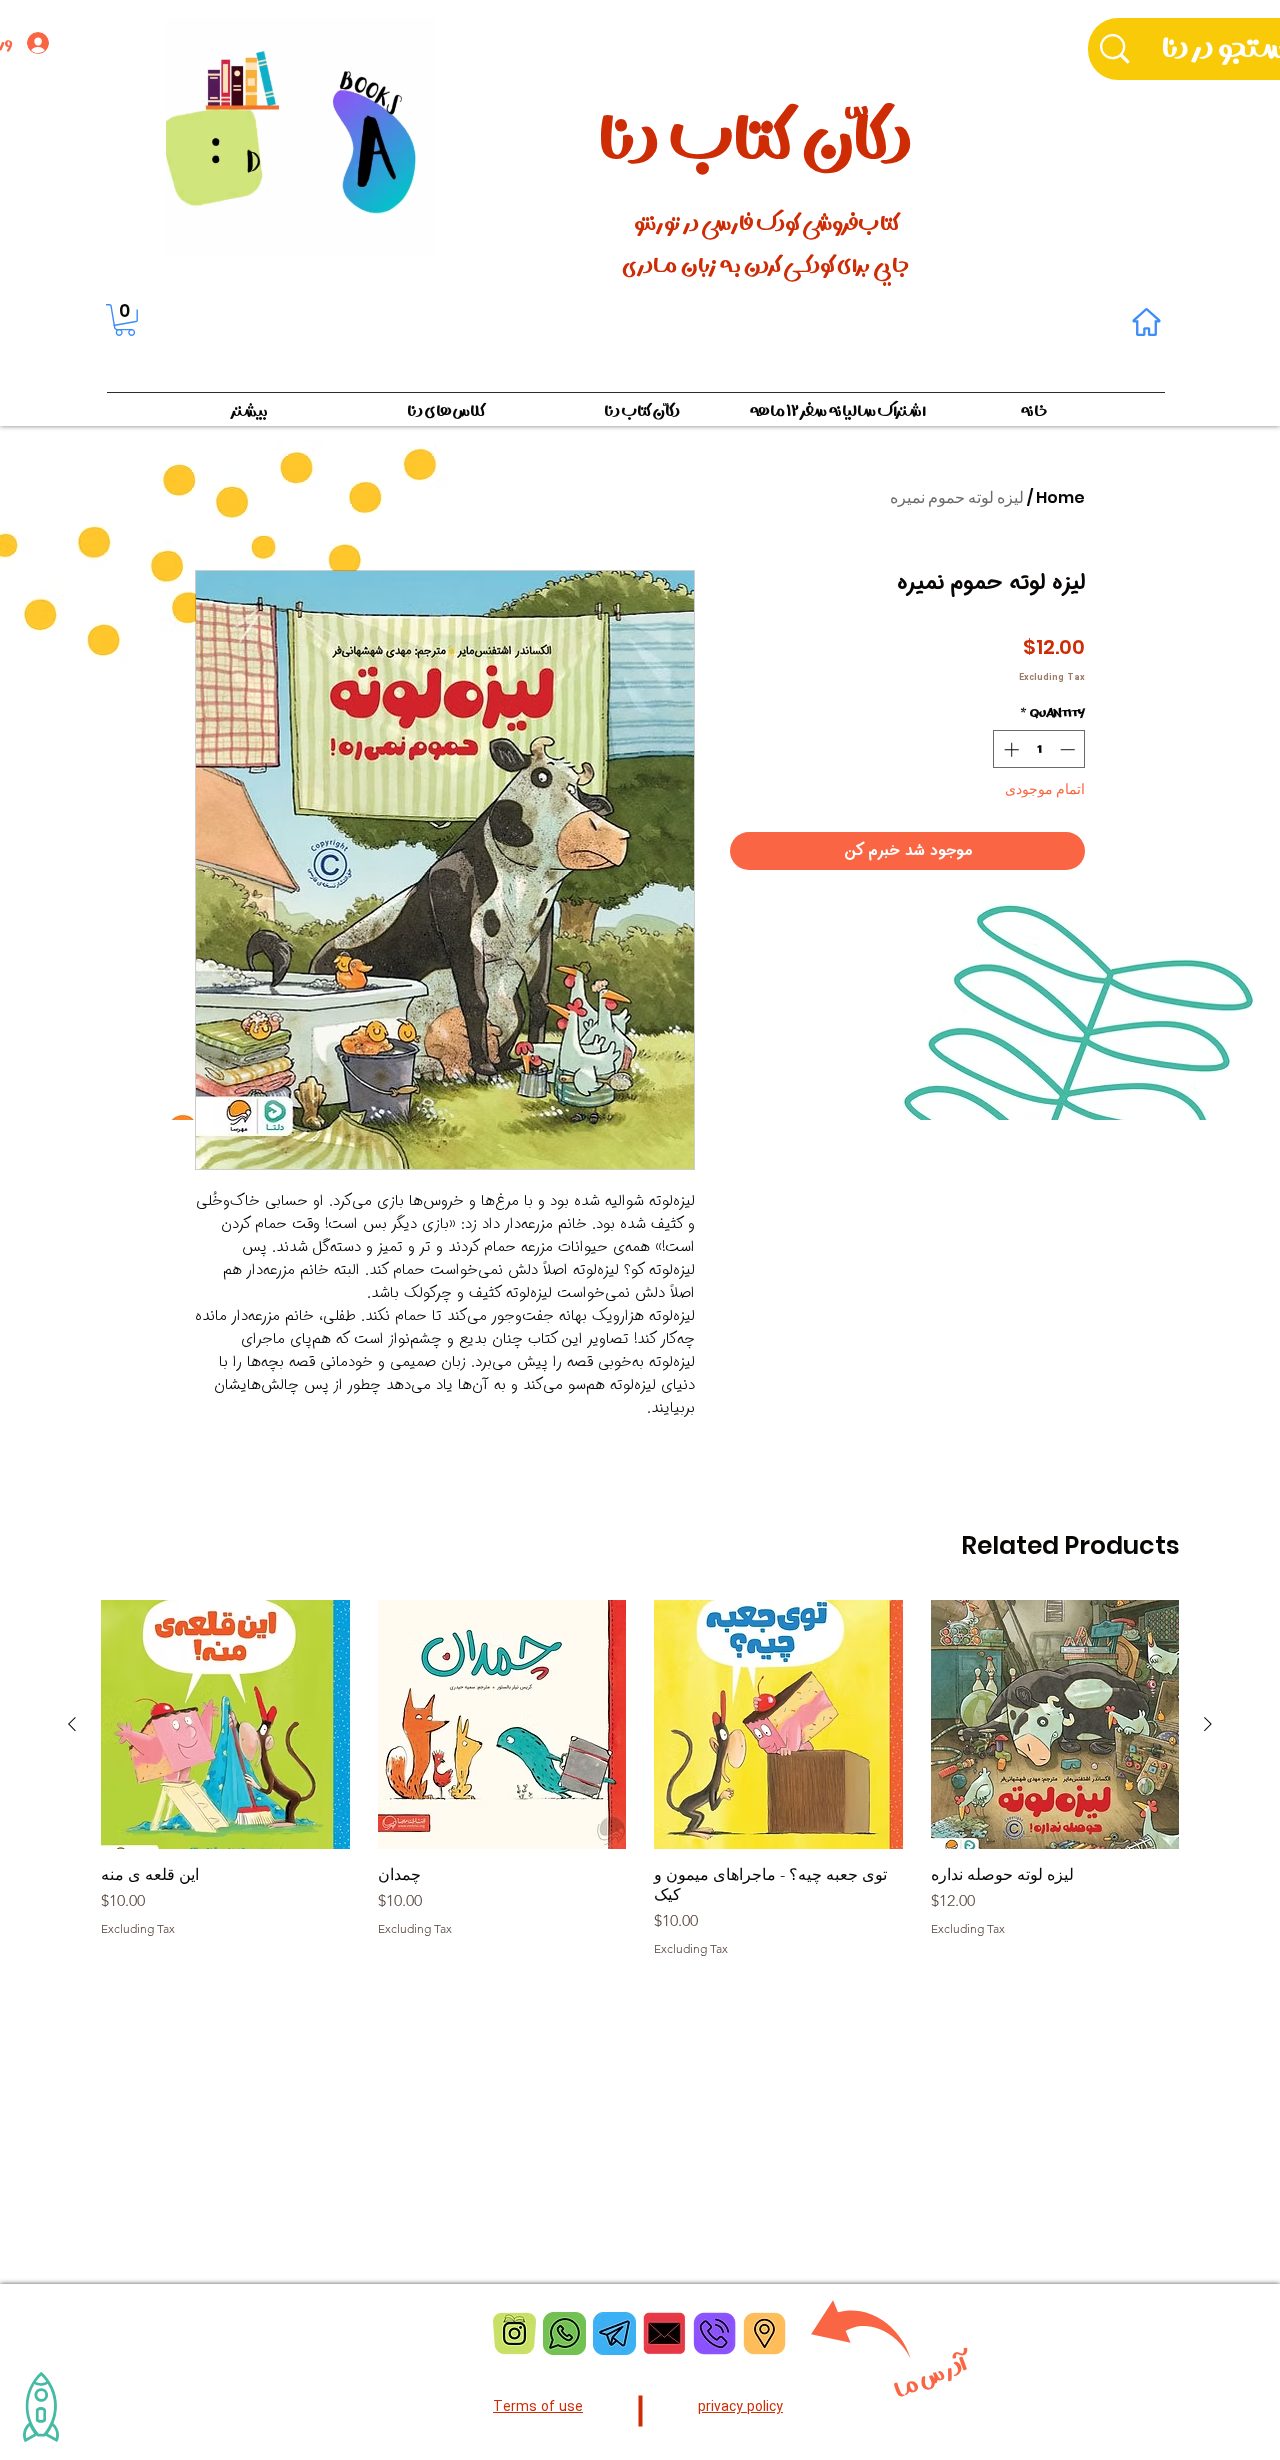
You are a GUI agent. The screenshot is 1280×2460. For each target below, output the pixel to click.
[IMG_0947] (514, 2333)
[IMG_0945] (764, 2333)
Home (1060, 497)
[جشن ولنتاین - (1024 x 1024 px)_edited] (664, 2333)
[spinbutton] (1039, 749)
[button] (125, 320)
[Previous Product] (1208, 1724)
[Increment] (1009, 749)
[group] (640, 1778)
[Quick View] (1055, 1724)
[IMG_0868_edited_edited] (564, 2333)
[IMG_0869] (614, 2333)
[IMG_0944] (714, 2333)
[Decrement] (1069, 749)
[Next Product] (72, 1724)
